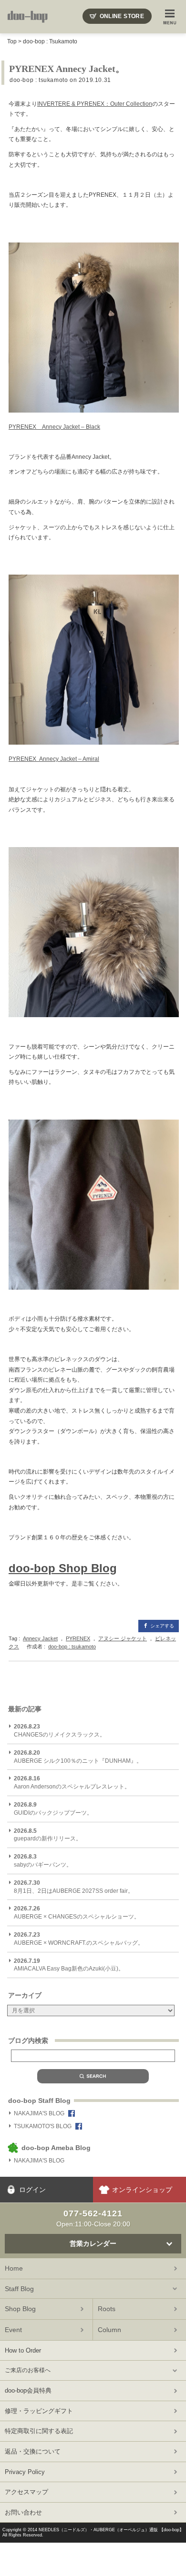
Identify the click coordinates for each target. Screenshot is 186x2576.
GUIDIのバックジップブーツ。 (53, 1809)
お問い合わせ (23, 2512)
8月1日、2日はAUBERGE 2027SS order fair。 (74, 1887)
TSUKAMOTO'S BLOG (43, 2126)
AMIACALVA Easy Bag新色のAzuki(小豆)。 (69, 1965)
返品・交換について (33, 2451)
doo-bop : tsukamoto (39, 80)
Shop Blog (20, 2309)
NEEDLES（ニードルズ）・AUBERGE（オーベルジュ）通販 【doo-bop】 (111, 2530)
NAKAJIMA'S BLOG (39, 2113)
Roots (107, 2309)
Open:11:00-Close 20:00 (93, 2218)
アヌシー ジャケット (123, 1638)
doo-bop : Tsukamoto (50, 41)
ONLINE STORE (122, 16)
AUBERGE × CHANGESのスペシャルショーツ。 (77, 1913)
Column (109, 2330)
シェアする (162, 1626)
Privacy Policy (25, 2472)
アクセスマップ (26, 2492)
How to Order (23, 2350)
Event (13, 2330)
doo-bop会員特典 (28, 2390)
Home (14, 2268)
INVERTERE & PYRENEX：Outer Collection (95, 104)
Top (12, 41)
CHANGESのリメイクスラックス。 (60, 1731)
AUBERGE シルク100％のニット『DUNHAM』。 (78, 1757)
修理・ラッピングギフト (39, 2411)
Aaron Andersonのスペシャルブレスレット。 (72, 1783)
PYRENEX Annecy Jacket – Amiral (54, 759)
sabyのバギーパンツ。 (43, 1861)
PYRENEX (78, 1638)
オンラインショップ (142, 2190)
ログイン (32, 2190)
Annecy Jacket (40, 1638)
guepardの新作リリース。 (48, 1835)
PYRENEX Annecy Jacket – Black (54, 427)
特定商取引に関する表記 (39, 2431)
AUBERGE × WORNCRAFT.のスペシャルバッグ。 (79, 1939)
